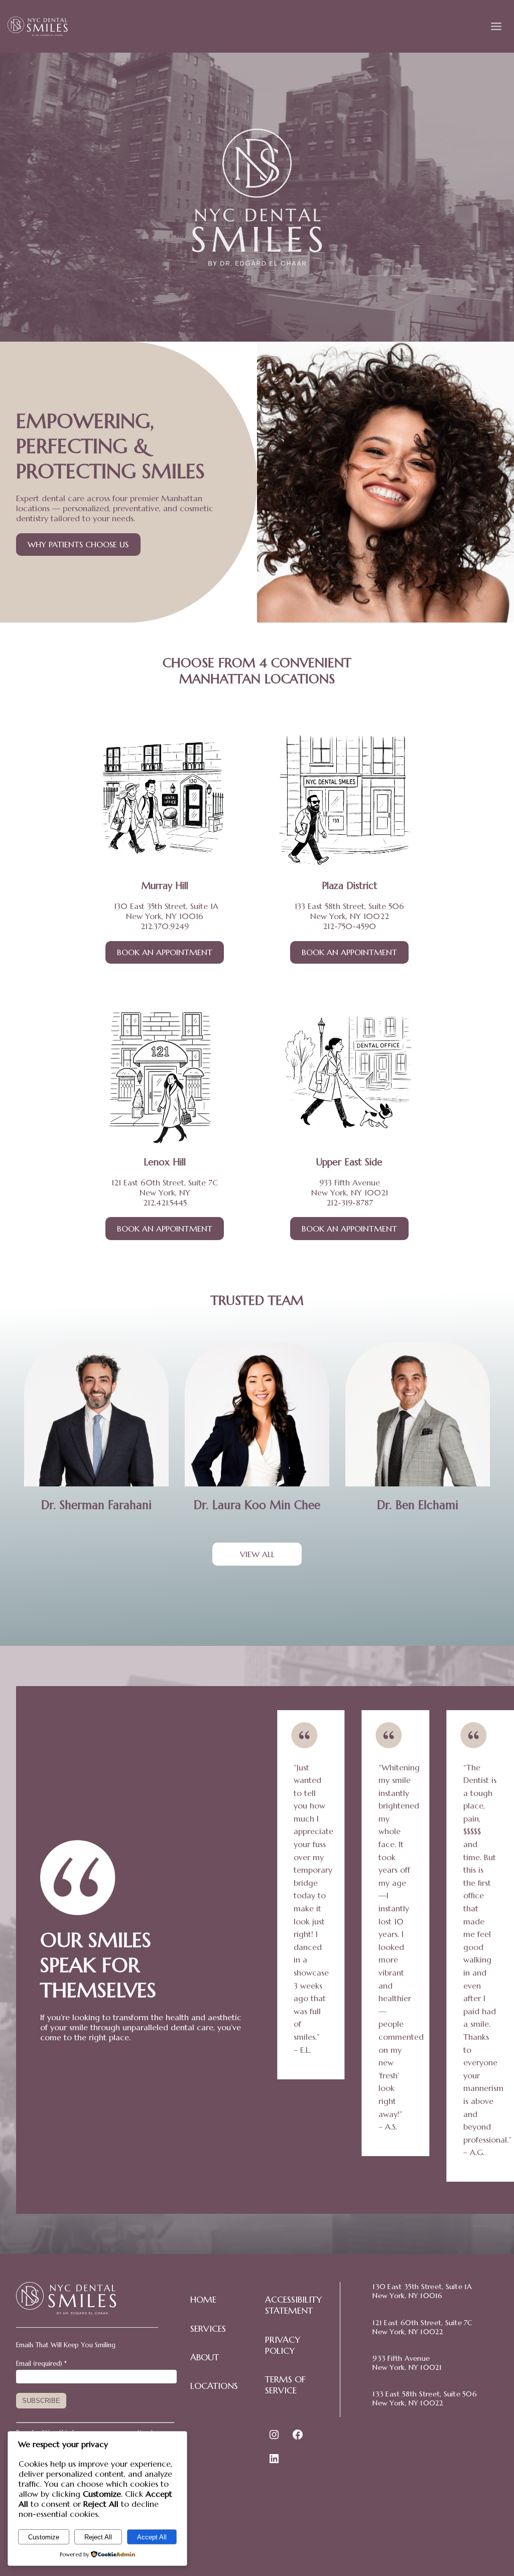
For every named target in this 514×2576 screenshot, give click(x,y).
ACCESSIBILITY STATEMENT (293, 2305)
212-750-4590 (349, 926)
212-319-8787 (350, 1202)
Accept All (152, 2537)
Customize (44, 2537)
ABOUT (205, 2357)
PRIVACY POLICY (283, 2345)
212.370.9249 (165, 926)
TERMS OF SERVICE (285, 2385)
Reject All (98, 2537)
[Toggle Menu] (496, 26)
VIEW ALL (257, 1554)
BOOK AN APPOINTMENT (165, 952)
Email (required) (41, 2364)
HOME (203, 2300)
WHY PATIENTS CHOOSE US (78, 544)
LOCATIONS (214, 2386)
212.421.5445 (165, 1202)
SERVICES (208, 2329)
